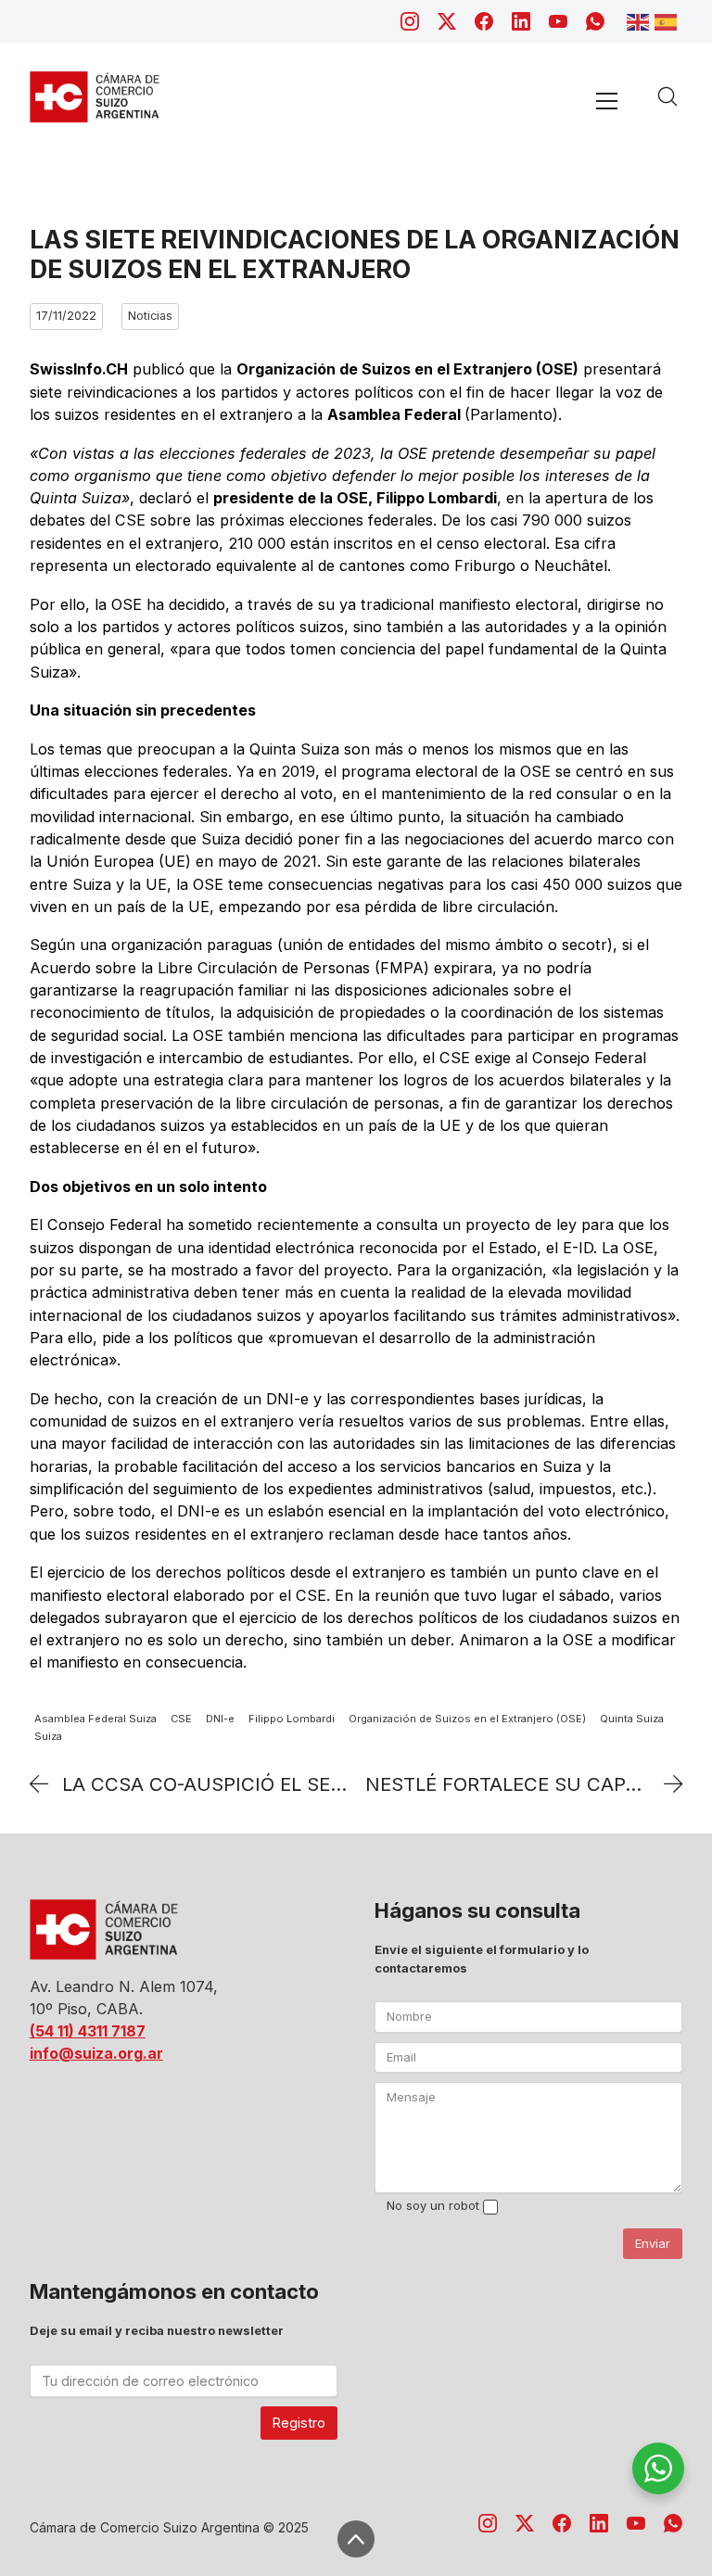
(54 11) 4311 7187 (88, 2031)
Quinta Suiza (632, 1719)
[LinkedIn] (521, 21)
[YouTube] (558, 21)
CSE (181, 1719)
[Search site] (667, 96)
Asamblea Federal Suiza (95, 1719)
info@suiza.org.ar (96, 2053)
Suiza (48, 1737)
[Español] (668, 20)
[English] (641, 20)
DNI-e (220, 1719)
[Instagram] (410, 21)
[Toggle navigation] (607, 101)
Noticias (150, 316)
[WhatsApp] (595, 21)
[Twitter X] (447, 21)
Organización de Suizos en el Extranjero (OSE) (467, 1719)
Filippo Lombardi (292, 1719)
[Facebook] (484, 21)
